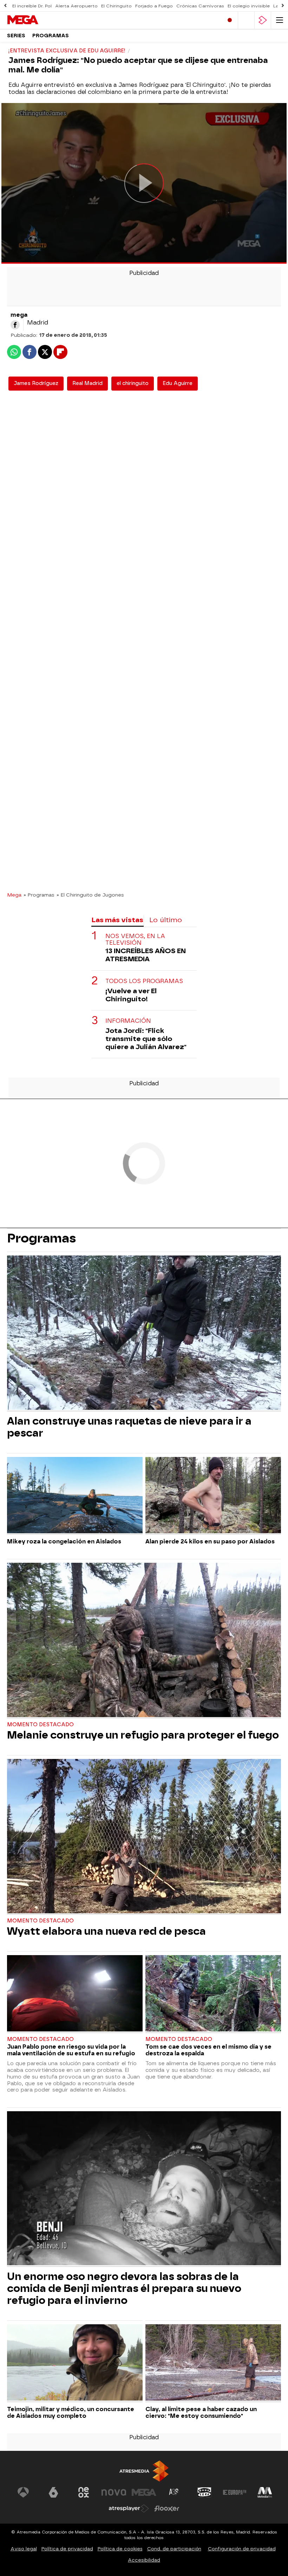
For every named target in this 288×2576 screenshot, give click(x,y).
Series (16, 36)
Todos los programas (144, 981)
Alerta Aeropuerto (76, 6)
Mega (14, 895)
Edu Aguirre (178, 383)
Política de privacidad (67, 2549)
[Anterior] (5, 6)
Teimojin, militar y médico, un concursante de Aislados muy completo (71, 2413)
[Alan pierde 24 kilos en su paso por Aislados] (213, 1496)
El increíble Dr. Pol (32, 6)
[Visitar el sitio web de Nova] (114, 2492)
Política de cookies (120, 2549)
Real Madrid (87, 383)
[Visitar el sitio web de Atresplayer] (129, 2508)
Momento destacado (40, 1725)
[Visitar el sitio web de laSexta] (53, 2492)
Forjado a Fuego (154, 6)
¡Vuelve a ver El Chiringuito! (131, 995)
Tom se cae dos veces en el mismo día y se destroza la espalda (208, 2050)
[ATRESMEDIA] (144, 2471)
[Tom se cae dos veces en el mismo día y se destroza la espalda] (213, 1994)
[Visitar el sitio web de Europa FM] (235, 2492)
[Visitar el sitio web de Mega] (144, 2492)
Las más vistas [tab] (117, 920)
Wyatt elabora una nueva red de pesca (106, 1931)
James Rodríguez (36, 383)
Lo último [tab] (166, 920)
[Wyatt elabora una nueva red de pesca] (144, 1837)
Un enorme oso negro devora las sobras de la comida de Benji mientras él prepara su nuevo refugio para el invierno (124, 2288)
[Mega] (37, 20)
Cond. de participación (174, 2549)
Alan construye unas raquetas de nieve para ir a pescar (129, 1427)
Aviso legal (24, 2549)
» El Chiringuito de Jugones (90, 895)
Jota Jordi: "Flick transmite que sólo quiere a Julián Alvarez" (146, 1039)
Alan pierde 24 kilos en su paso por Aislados (210, 1541)
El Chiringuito (116, 6)
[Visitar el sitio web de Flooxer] (167, 2508)
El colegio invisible (249, 6)
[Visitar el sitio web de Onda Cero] (204, 2492)
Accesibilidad (144, 2560)
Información (128, 1021)
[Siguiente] (283, 6)
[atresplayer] (263, 20)
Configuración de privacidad (242, 2549)
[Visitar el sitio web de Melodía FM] (265, 2492)
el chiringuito (133, 383)
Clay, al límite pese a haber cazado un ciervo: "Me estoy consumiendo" (201, 2413)
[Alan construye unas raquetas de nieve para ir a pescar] (144, 1333)
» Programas (39, 895)
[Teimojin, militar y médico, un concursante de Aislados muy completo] (75, 2363)
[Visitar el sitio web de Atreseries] (174, 2492)
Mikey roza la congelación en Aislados (64, 1541)
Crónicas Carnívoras (200, 6)
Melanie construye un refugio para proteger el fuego (143, 1735)
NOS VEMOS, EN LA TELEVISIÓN (135, 939)
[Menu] (280, 20)
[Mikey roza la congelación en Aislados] (75, 1496)
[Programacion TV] (246, 20)
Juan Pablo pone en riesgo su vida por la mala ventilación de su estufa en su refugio (71, 2050)
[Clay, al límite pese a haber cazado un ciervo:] (213, 2363)
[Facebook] (15, 325)
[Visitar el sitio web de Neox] (84, 2492)
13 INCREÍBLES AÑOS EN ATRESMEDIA (146, 955)
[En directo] (230, 20)
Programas (51, 36)
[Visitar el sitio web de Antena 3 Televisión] (23, 2492)
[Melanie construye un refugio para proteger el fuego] (144, 1641)
